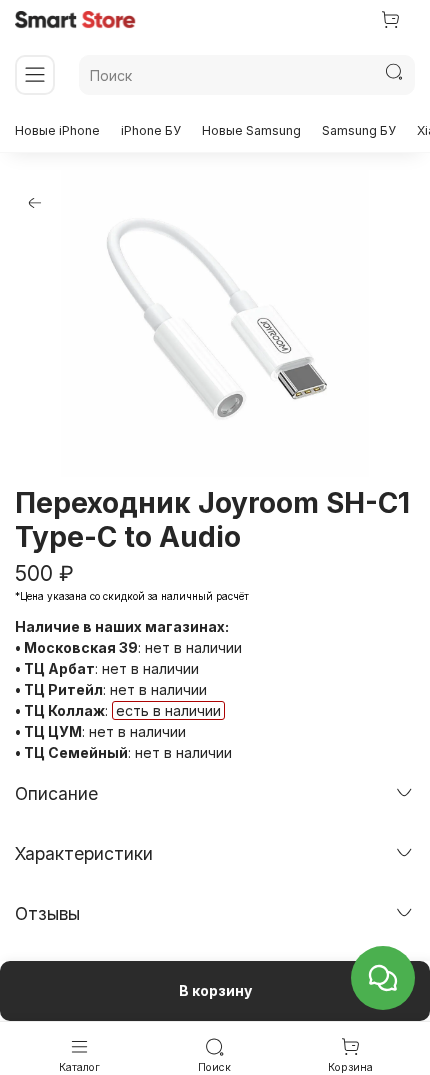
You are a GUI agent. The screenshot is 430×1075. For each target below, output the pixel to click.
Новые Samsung (251, 130)
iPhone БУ (151, 130)
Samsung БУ (359, 130)
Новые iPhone (57, 130)
